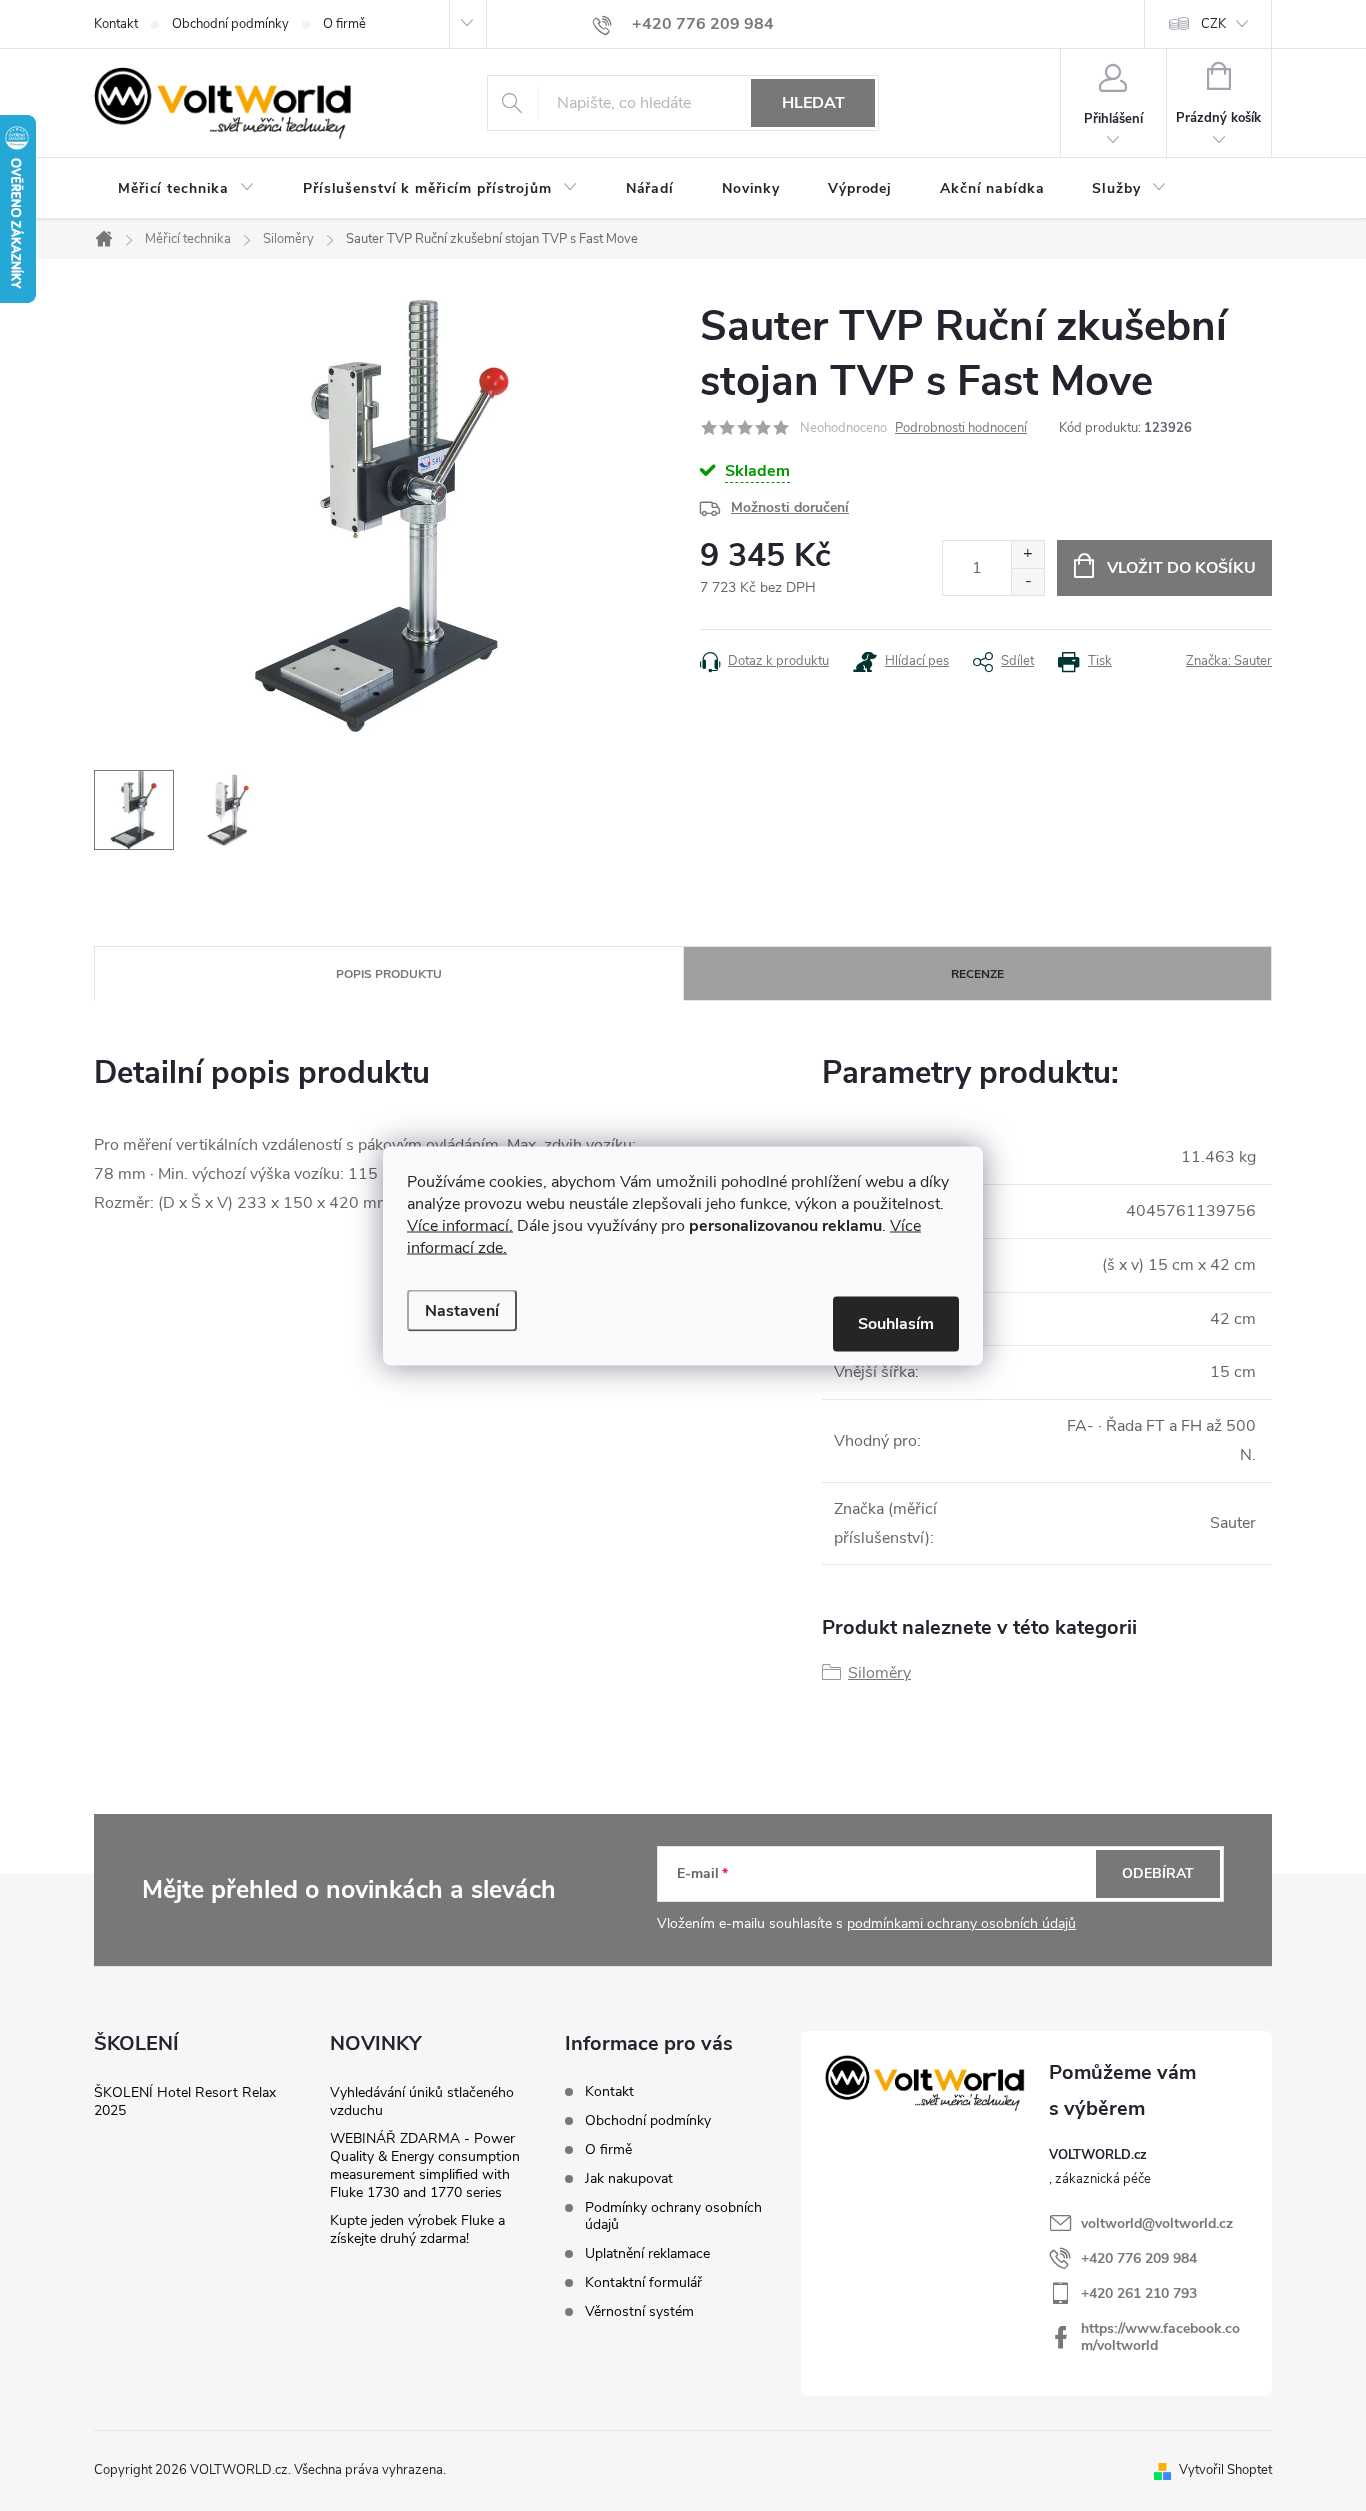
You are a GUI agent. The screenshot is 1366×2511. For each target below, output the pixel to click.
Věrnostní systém (639, 2311)
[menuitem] (186, 189)
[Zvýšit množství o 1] (1027, 554)
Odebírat (1158, 1873)
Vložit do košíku (1181, 568)
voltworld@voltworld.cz (1157, 2223)
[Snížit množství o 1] (1027, 581)
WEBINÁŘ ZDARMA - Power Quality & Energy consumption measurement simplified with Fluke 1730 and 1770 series (425, 2165)
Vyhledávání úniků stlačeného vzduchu (422, 2101)
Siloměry (879, 1673)
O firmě (344, 24)
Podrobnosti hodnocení (961, 428)
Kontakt (116, 24)
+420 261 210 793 (1139, 2293)
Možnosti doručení (790, 507)
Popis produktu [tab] (389, 974)
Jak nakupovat (629, 2178)
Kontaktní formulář (643, 2282)
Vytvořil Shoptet (1225, 2470)
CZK (1213, 24)
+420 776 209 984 (1139, 2258)
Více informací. (460, 1225)
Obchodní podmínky (230, 24)
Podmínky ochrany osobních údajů (673, 2216)
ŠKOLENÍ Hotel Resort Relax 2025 (185, 2101)
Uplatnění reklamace (647, 2253)
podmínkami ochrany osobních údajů (961, 1923)
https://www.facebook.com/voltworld (1160, 2337)
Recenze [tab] (977, 974)
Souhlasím (896, 1323)
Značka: (1229, 661)
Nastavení (462, 1310)
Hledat (813, 103)
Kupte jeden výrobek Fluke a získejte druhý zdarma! (417, 2229)
